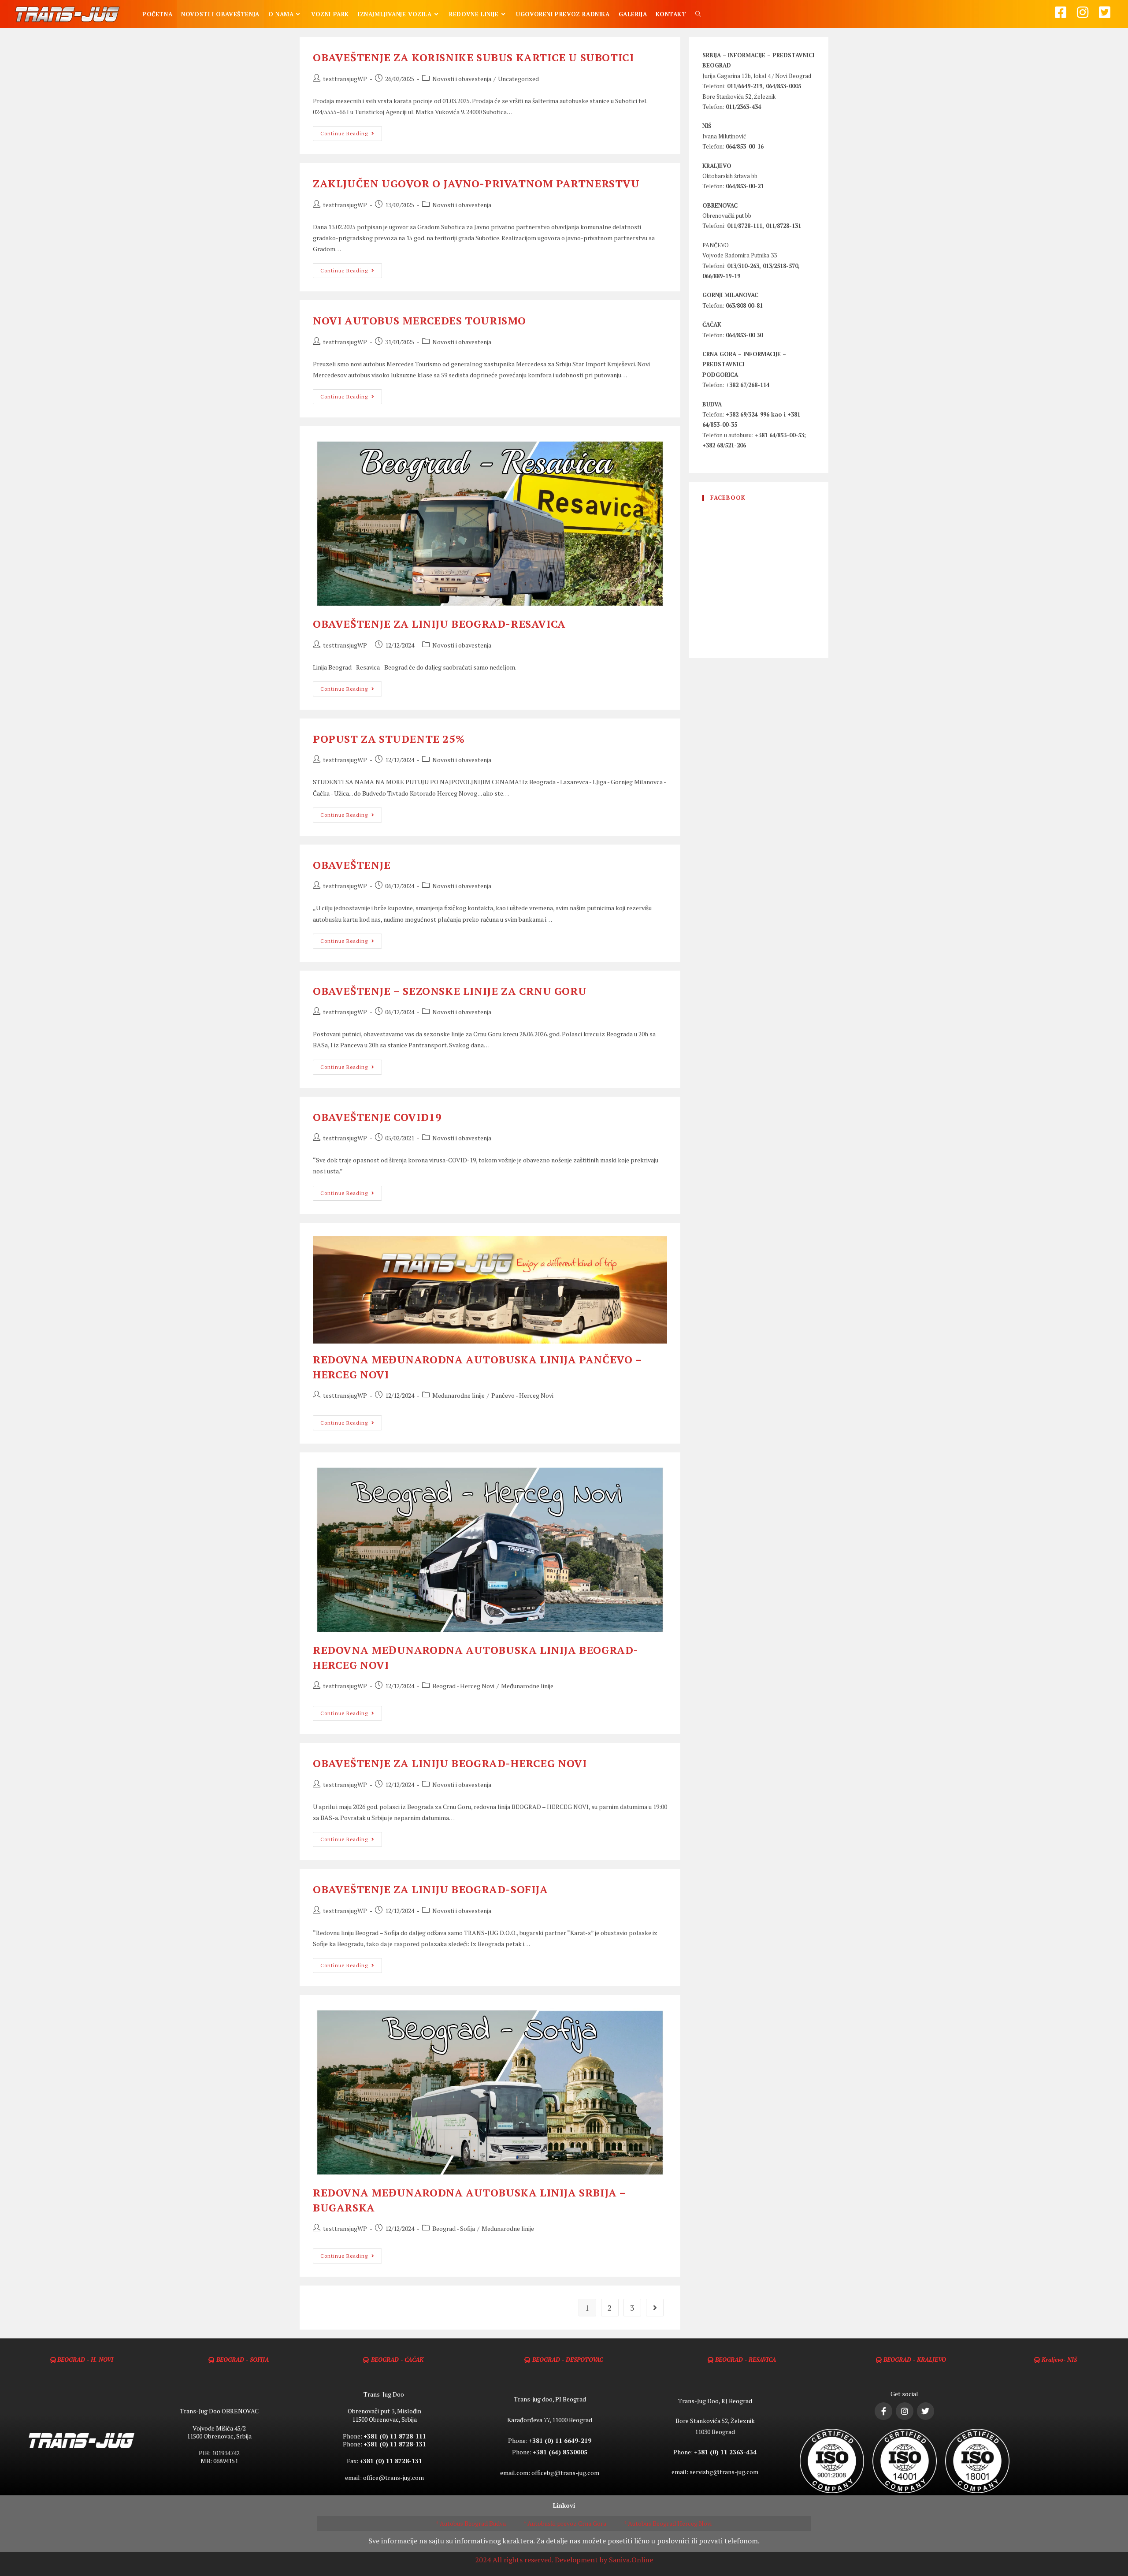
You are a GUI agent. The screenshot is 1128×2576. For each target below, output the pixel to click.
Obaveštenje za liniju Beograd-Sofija (430, 1889)
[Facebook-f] (883, 2411)
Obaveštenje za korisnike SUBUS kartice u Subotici (473, 57)
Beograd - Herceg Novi (463, 1686)
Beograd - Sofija (454, 2228)
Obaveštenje (352, 865)
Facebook (728, 498)
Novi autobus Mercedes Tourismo (419, 320)
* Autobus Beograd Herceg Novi (668, 2523)
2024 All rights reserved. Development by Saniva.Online (564, 2560)
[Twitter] (926, 2411)
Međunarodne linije (458, 1395)
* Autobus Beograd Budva (471, 2523)
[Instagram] (905, 2411)
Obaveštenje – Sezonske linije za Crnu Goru (450, 991)
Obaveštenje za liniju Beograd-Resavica (439, 624)
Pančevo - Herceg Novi (522, 1395)
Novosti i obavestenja (462, 79)
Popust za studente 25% (389, 739)
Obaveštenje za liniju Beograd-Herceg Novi (450, 1763)
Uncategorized (518, 79)
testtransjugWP (345, 79)
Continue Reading (351, 131)
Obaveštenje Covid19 (377, 1117)
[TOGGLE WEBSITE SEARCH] (698, 14)
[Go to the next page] (655, 2308)
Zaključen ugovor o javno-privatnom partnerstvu (476, 183)
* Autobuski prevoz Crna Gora (565, 2523)
